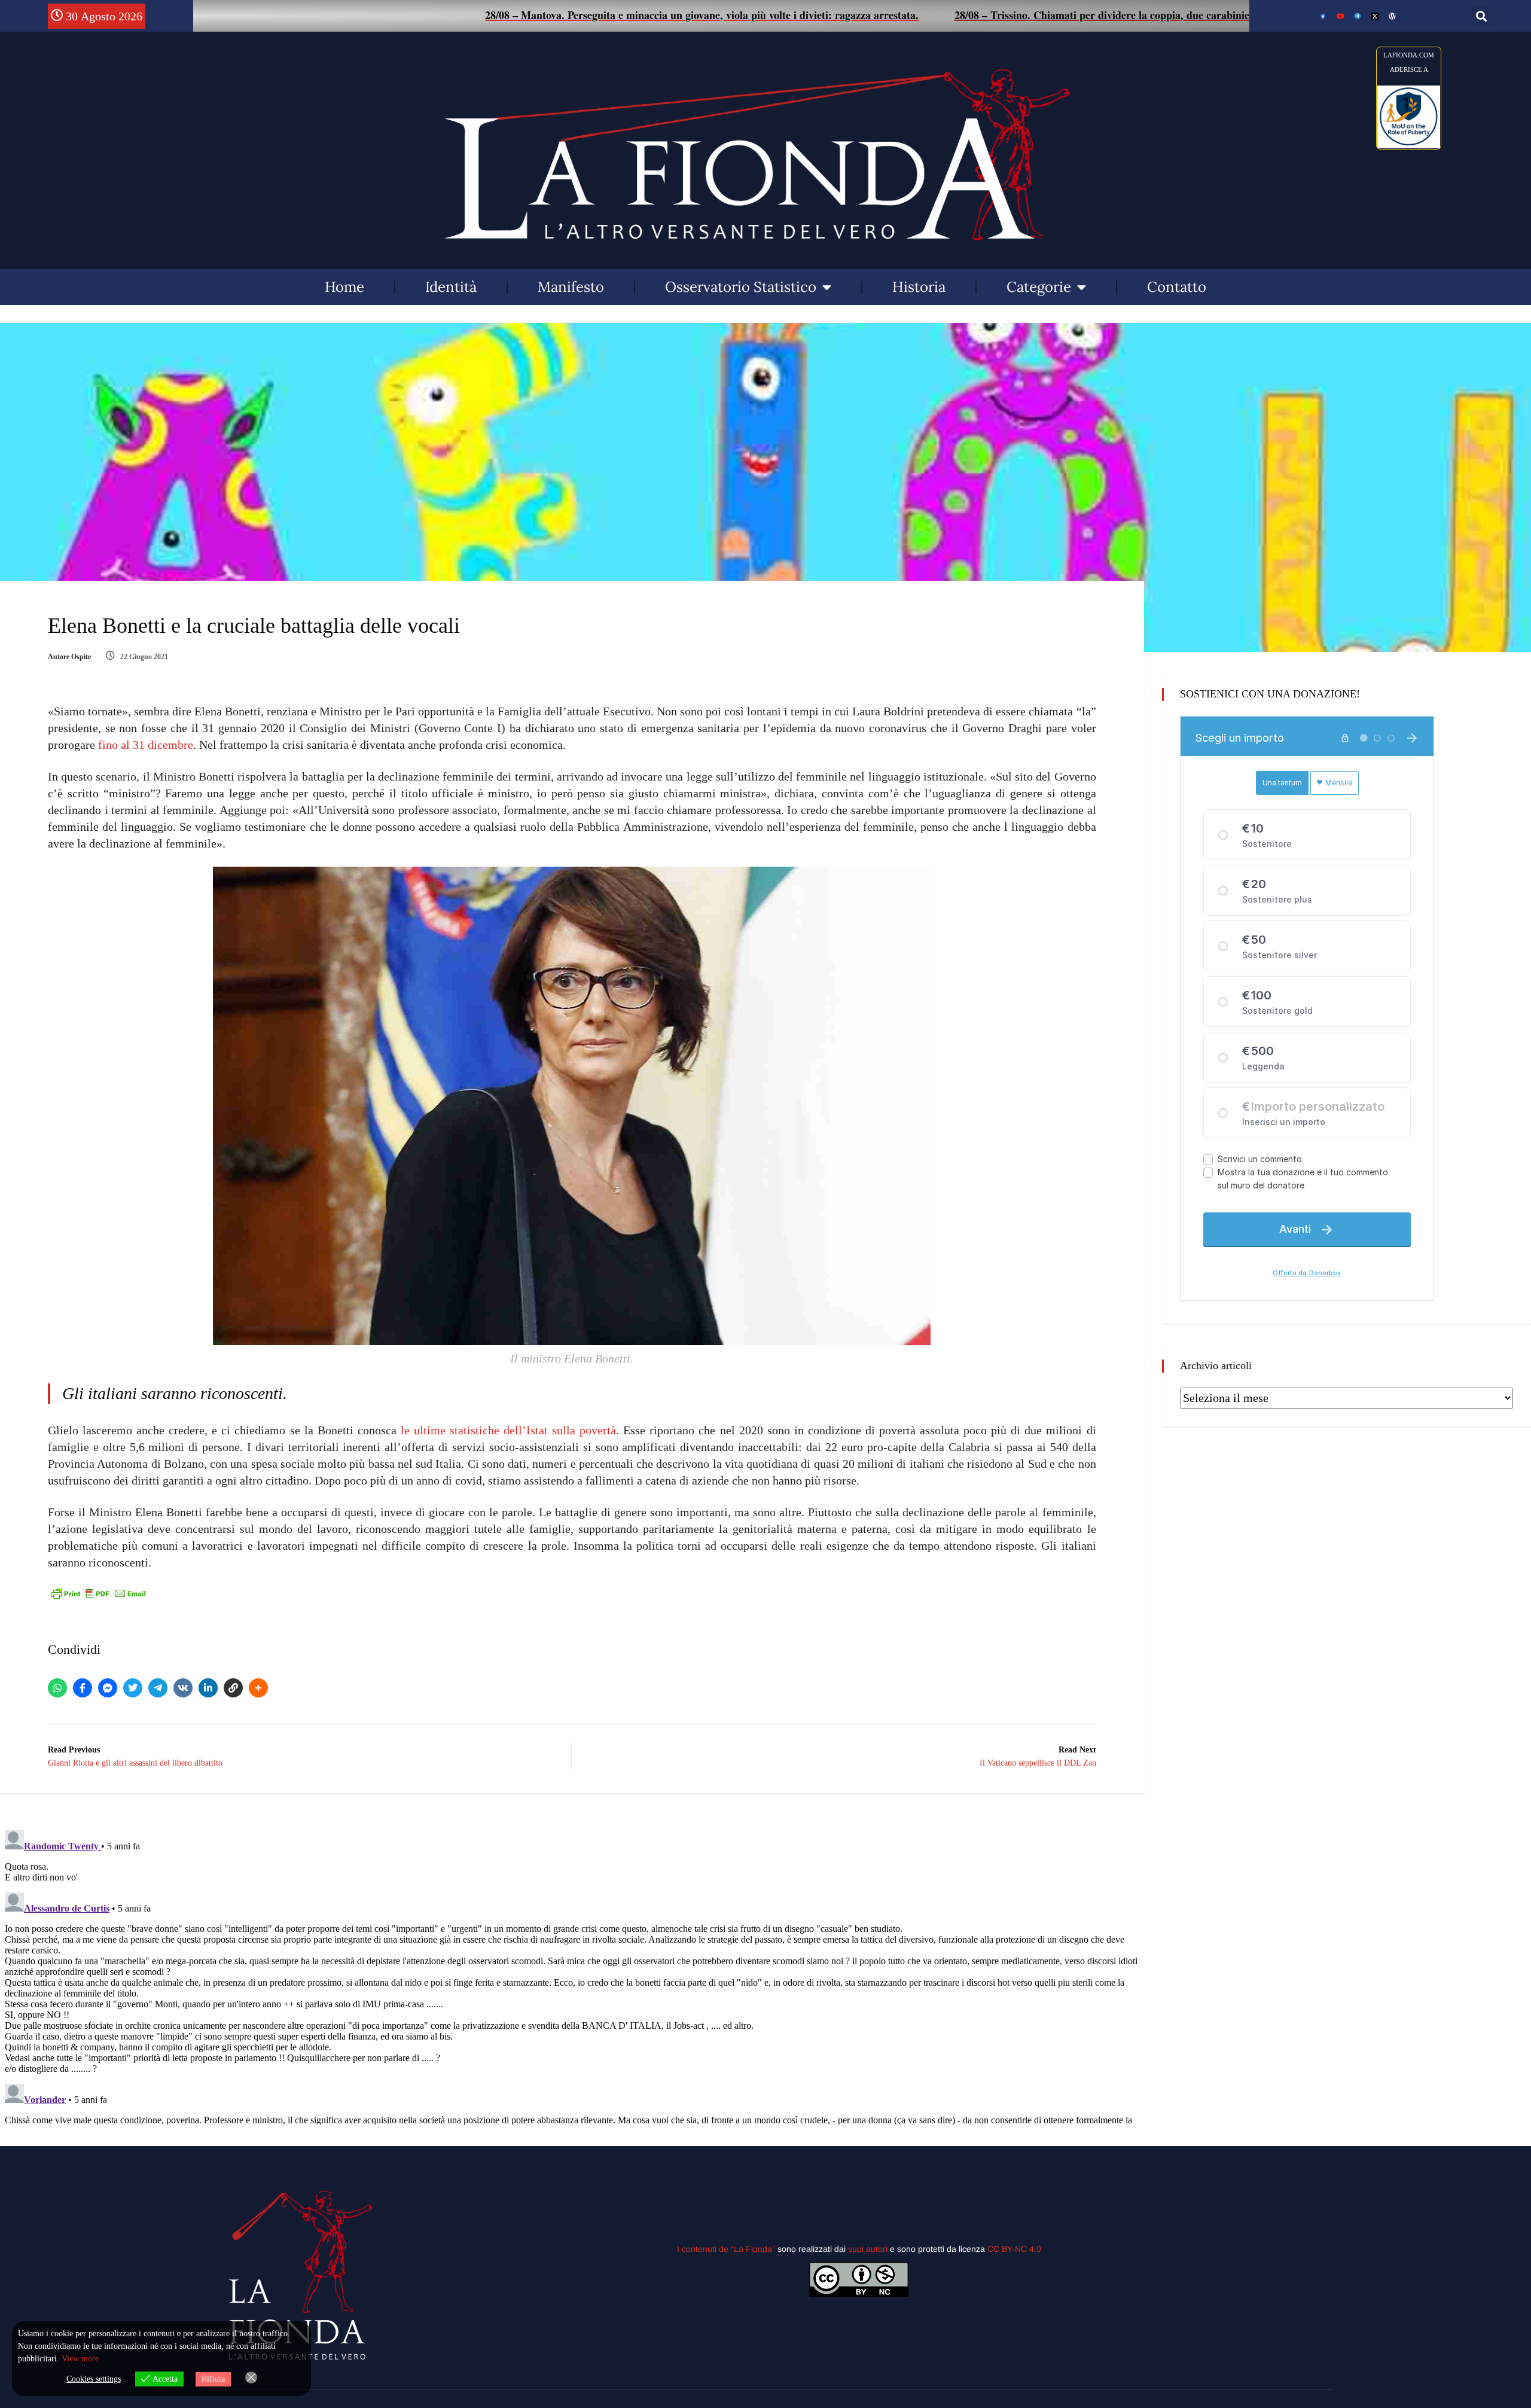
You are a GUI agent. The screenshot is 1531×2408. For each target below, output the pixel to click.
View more (80, 2359)
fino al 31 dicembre (146, 745)
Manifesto (571, 287)
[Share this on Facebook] (83, 1688)
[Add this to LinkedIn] (208, 1688)
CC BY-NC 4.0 (1014, 2249)
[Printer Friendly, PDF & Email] (99, 1593)
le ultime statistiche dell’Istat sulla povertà (508, 1430)
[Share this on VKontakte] (183, 1688)
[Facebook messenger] (108, 1688)
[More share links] (258, 1688)
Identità (451, 287)
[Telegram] (158, 1688)
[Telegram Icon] (1358, 16)
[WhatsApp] (57, 1688)
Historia (919, 287)
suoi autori (869, 2249)
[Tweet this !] (133, 1688)
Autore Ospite (69, 657)
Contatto (1177, 287)
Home (344, 287)
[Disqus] (572, 1975)
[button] (1482, 16)
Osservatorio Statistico (741, 287)
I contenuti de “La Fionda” (726, 2249)
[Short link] (233, 1688)
